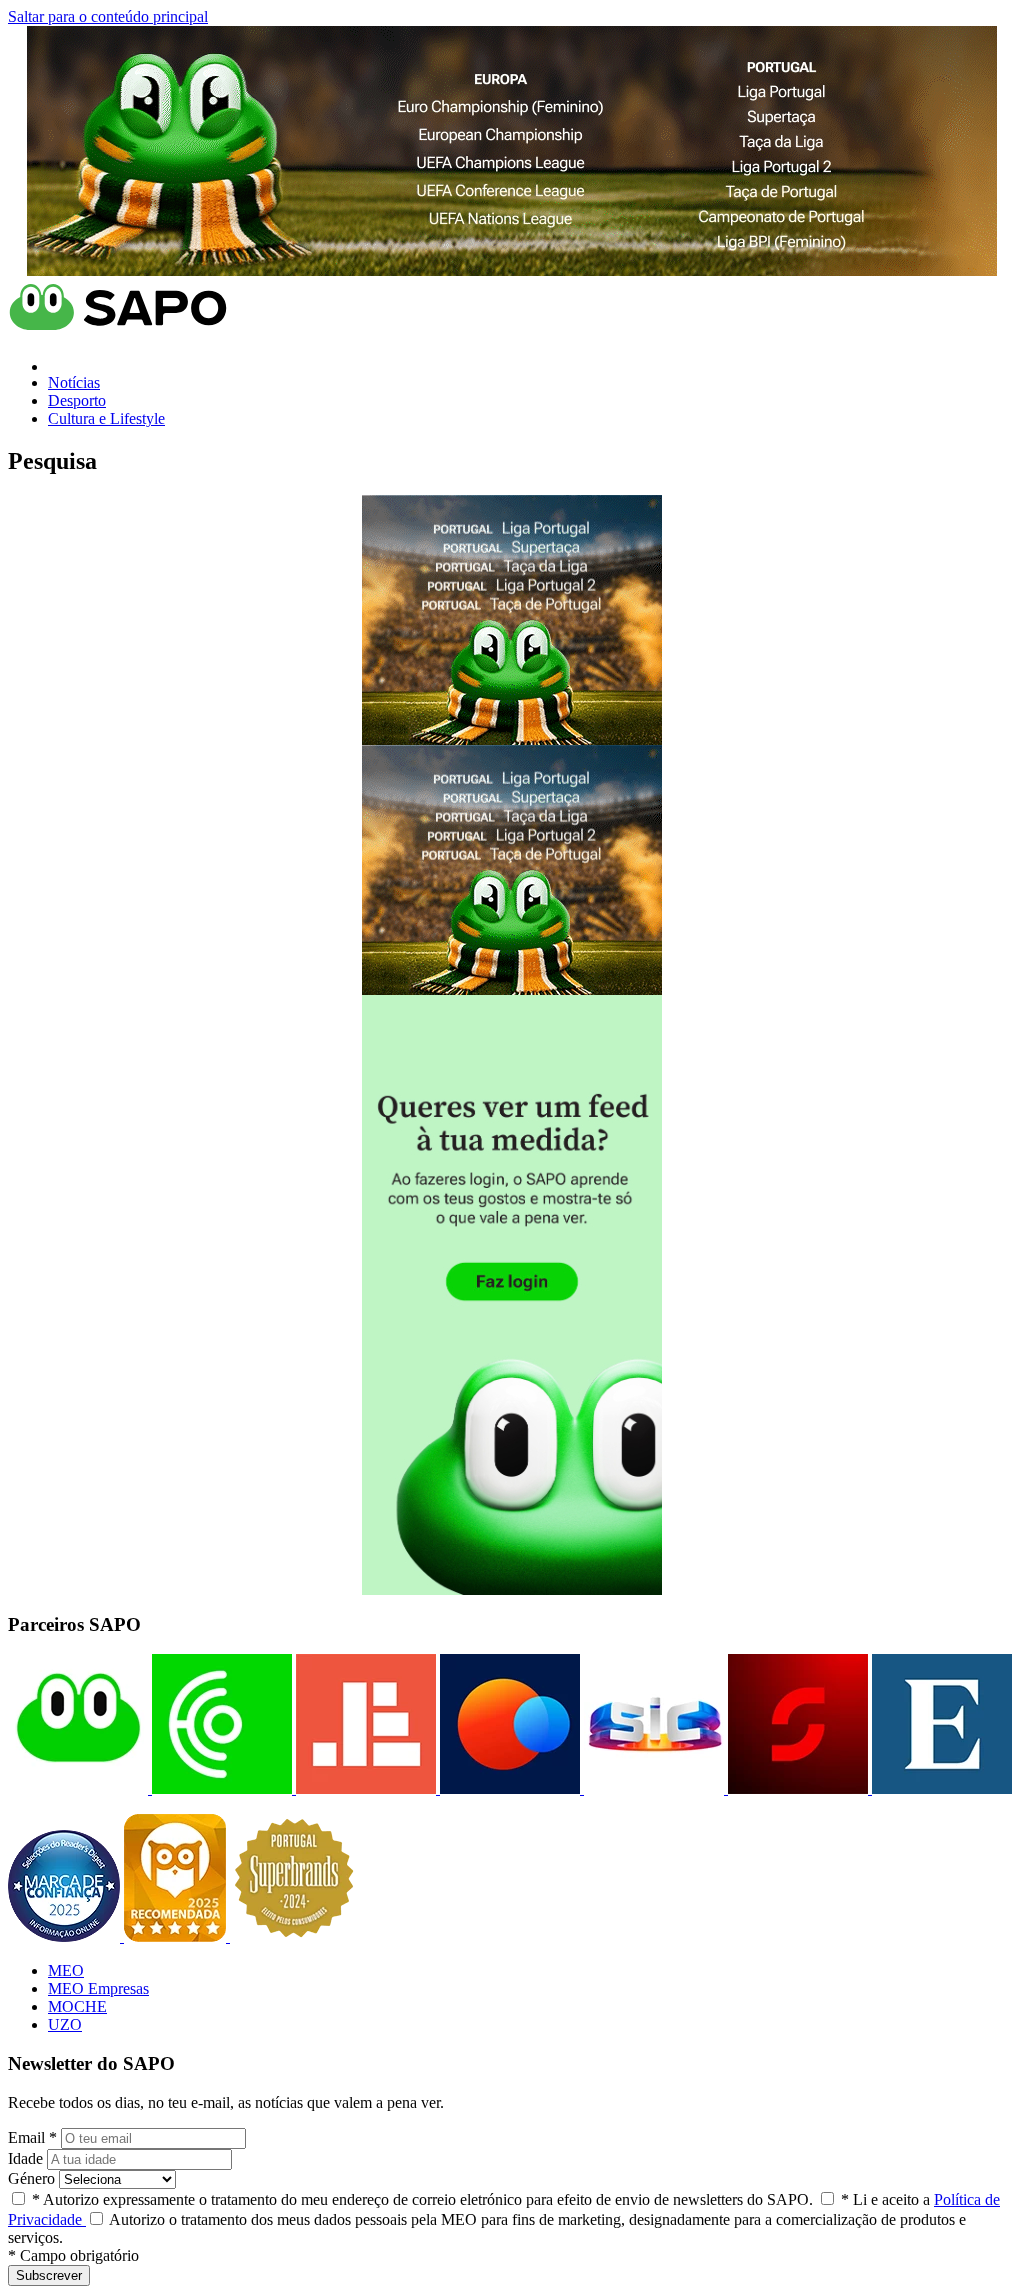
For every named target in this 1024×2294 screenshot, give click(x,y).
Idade (25, 2158)
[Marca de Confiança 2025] (66, 1936)
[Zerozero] (508, 1788)
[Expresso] (940, 1788)
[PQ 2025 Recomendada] (177, 1936)
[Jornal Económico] (364, 1788)
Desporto (77, 400)
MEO (66, 1970)
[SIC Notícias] (796, 1788)
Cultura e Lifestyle (106, 418)
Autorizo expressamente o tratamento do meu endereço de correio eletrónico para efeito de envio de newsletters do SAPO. (422, 2199)
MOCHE (77, 2006)
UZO (65, 2024)
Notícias (74, 382)
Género (31, 2178)
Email (32, 2137)
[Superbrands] (294, 1936)
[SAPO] (78, 1788)
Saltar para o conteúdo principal (108, 16)
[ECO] (220, 1788)
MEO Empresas (98, 1988)
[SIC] (652, 1788)
